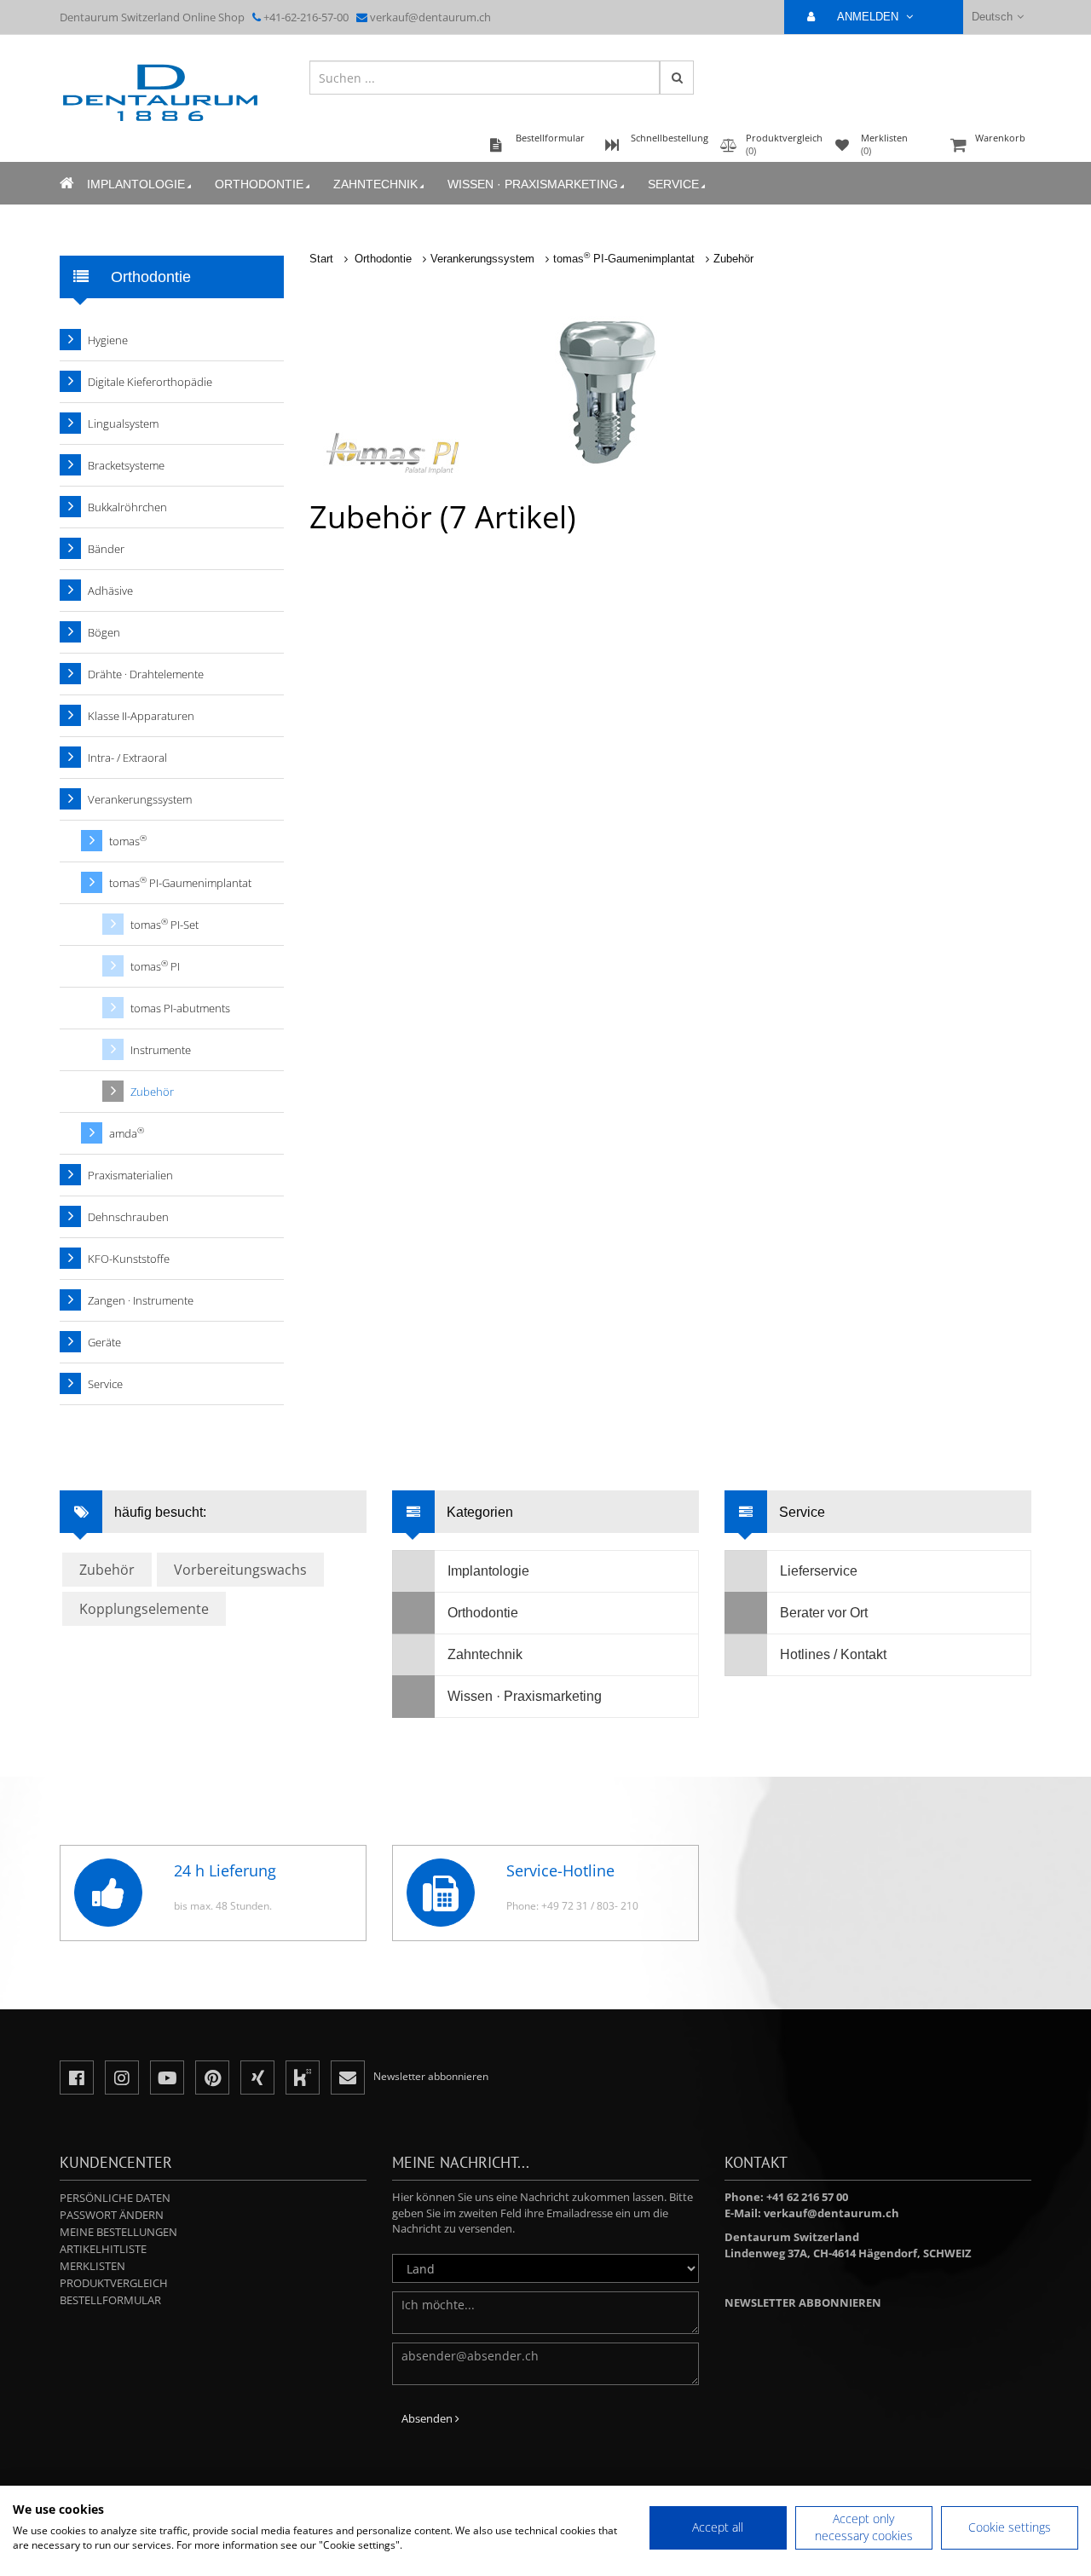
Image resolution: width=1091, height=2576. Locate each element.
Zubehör (733, 259)
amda (127, 1133)
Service (673, 184)
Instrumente (161, 1050)
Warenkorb (1000, 138)
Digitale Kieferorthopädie (150, 382)
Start (321, 259)
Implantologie (136, 184)
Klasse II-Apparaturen (141, 716)
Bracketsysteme (126, 465)
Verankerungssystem (482, 259)
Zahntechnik (375, 184)
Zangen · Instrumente (141, 1300)
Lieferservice (819, 1571)
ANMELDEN (869, 17)
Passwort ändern (112, 2215)
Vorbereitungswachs (240, 1570)
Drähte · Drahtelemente (146, 674)
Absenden (428, 2418)
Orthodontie (259, 184)
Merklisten (92, 2266)
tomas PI (155, 966)
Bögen (104, 632)
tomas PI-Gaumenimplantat (624, 259)
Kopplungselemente (144, 1609)
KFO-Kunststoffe (129, 1259)
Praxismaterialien (130, 1175)
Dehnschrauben (128, 1217)
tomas (128, 841)
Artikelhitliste (103, 2249)
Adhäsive (110, 591)
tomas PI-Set (165, 924)
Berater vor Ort (824, 1613)
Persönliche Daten (115, 2198)
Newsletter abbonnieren (803, 2302)
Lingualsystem (123, 424)
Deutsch (992, 17)
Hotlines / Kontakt (833, 1654)
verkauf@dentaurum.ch (430, 17)
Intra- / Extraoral (127, 758)
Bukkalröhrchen (127, 507)
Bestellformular (110, 2300)
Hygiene (108, 340)
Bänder (106, 549)
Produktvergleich (114, 2283)
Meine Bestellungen (118, 2232)
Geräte (104, 1342)
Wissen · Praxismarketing (533, 184)
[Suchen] (677, 78)
